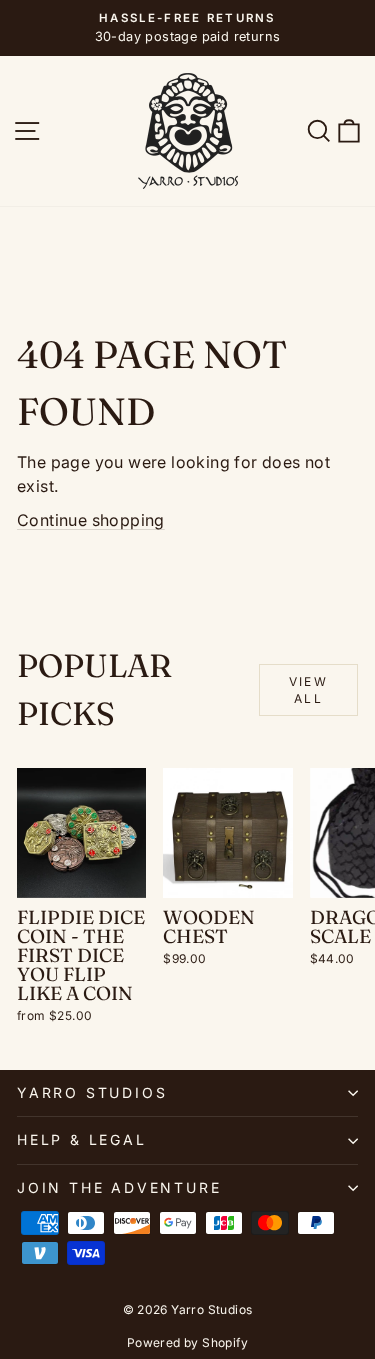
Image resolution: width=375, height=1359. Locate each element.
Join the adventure (119, 1187)
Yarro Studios (92, 1092)
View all (309, 690)
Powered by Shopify (187, 1342)
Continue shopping (91, 520)
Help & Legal (82, 1139)
